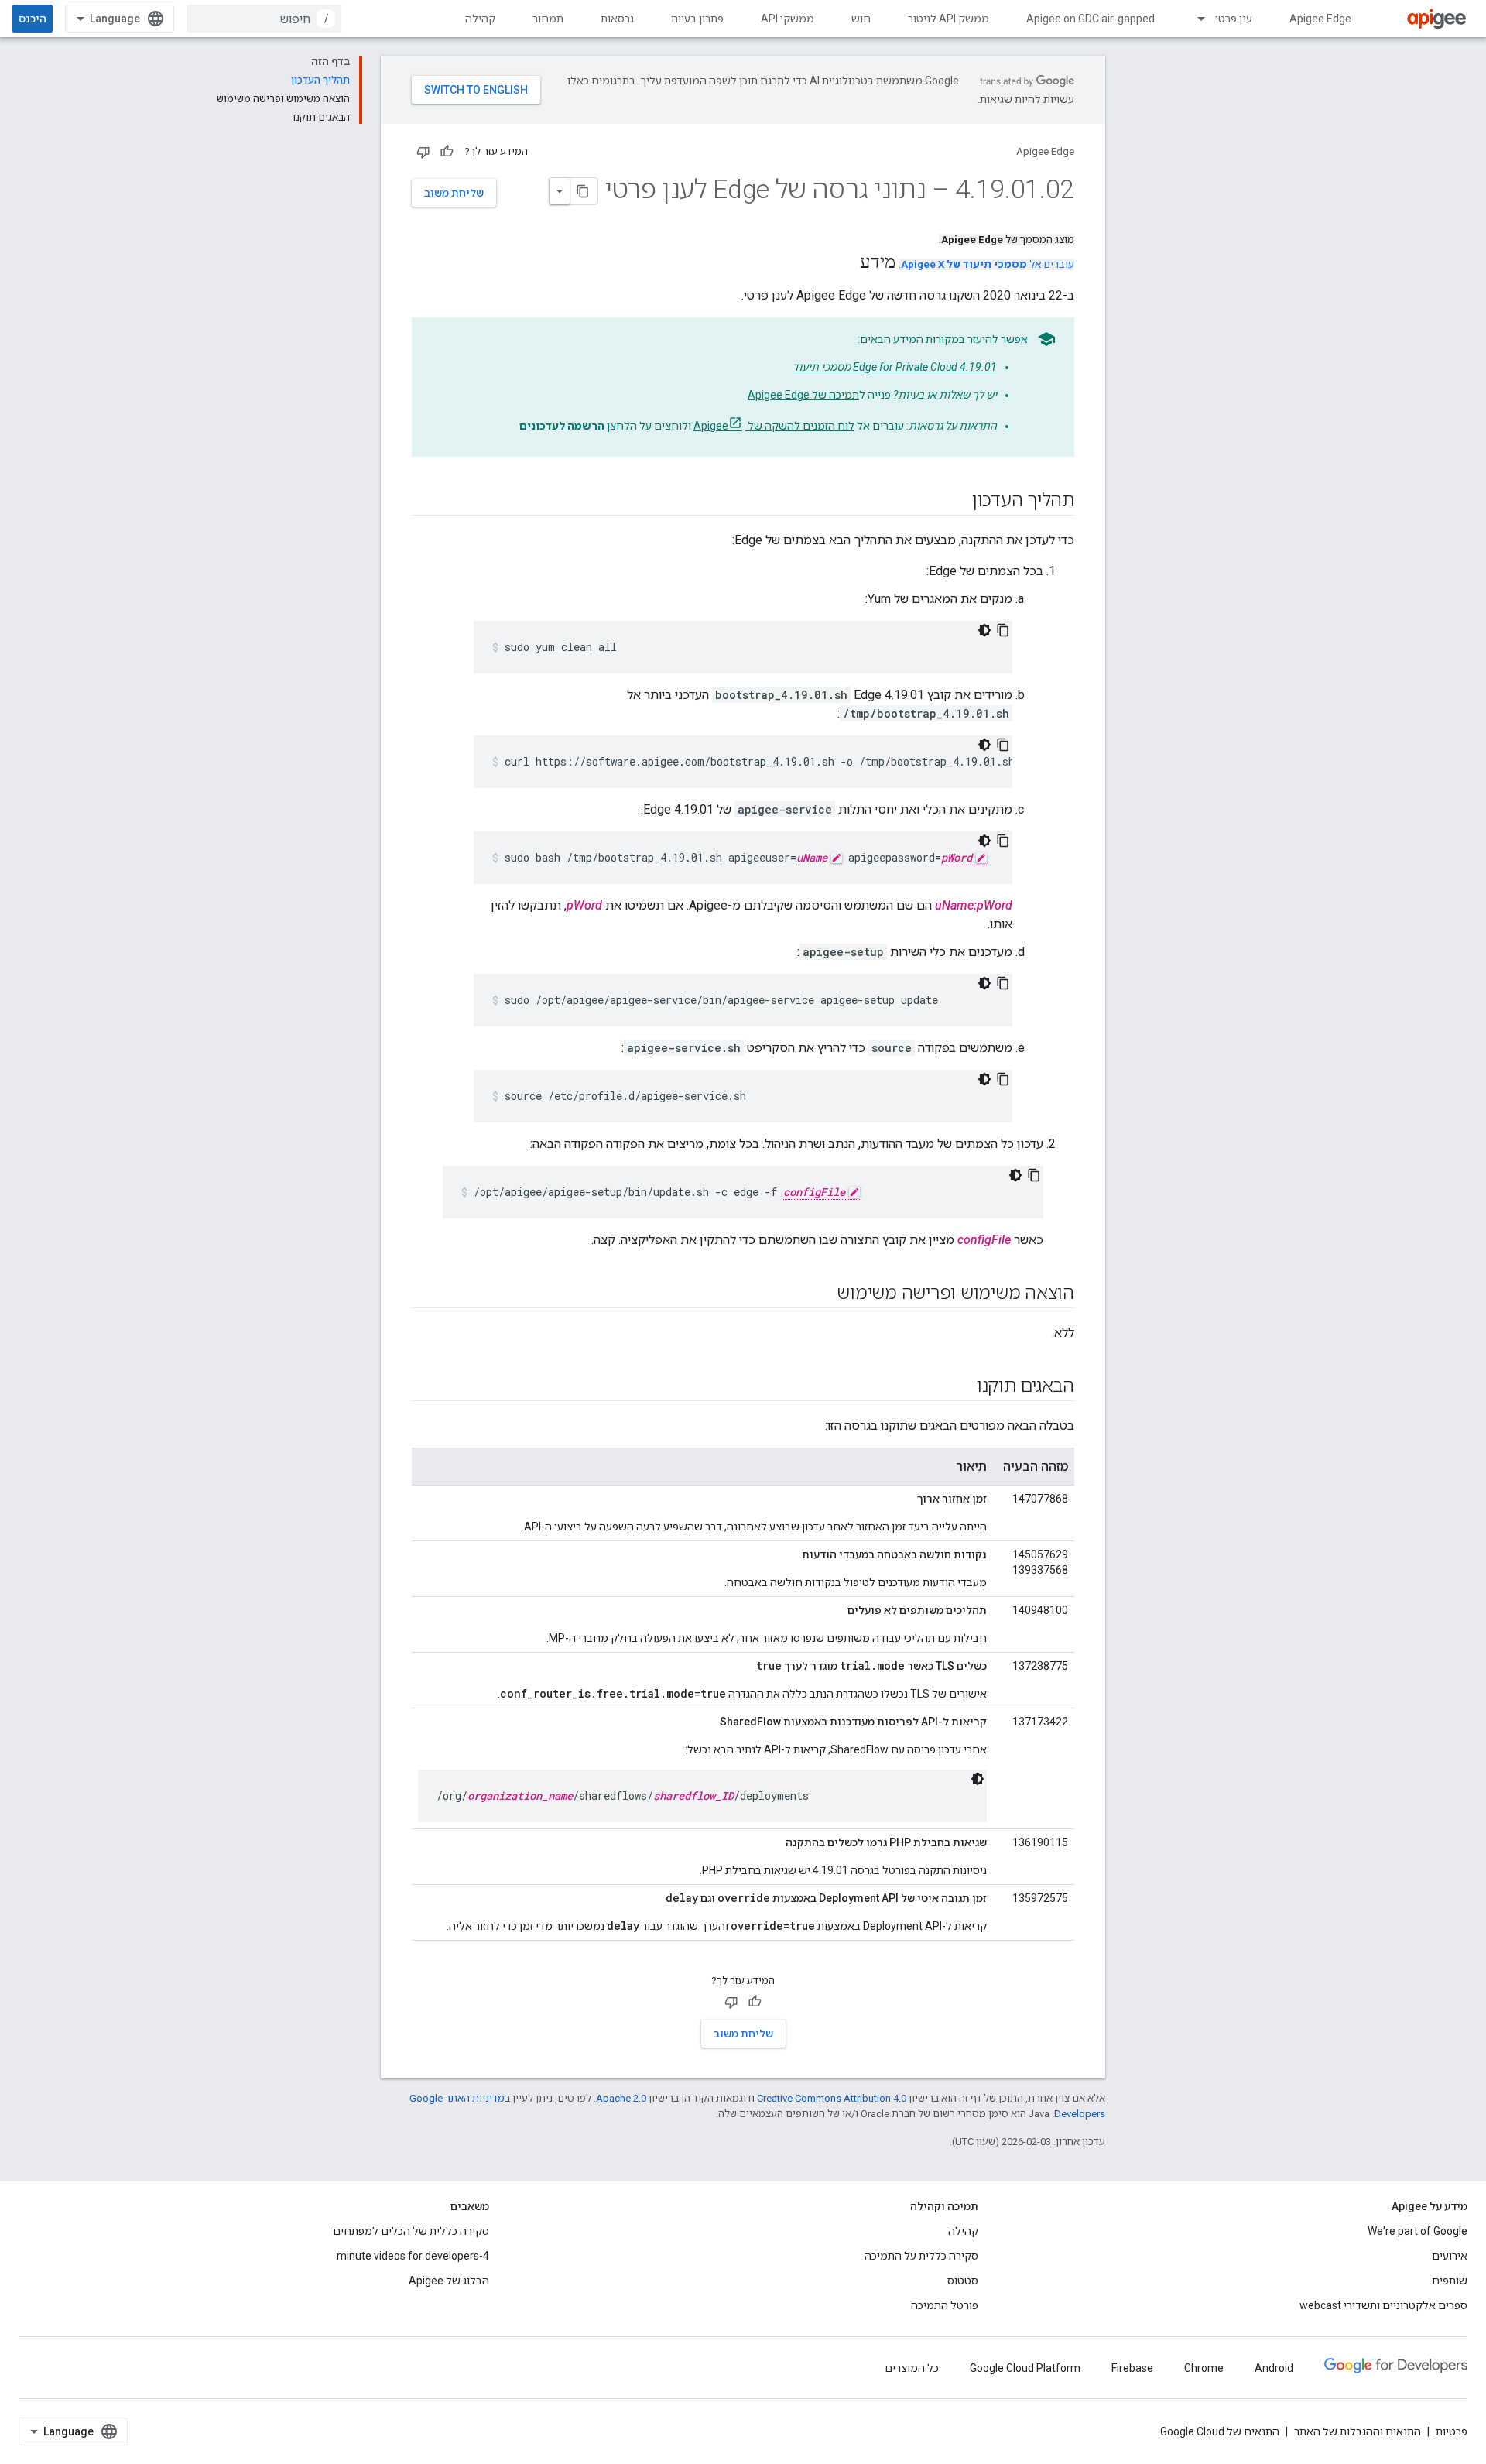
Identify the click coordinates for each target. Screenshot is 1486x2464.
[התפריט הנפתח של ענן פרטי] (1194, 19)
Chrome (1204, 2368)
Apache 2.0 (621, 2098)
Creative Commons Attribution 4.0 (832, 2098)
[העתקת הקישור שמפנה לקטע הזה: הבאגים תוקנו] (961, 1387)
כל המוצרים (912, 2368)
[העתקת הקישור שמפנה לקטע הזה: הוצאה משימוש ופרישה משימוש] (821, 1294)
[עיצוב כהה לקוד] (984, 630)
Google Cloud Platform (1025, 2368)
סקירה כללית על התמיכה (921, 2256)
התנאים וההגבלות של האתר (1358, 2431)
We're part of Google (1418, 2231)
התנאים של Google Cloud (1220, 2431)
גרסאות (617, 19)
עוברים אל (988, 264)
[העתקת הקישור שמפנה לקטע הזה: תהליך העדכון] (957, 502)
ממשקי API (788, 19)
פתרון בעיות (697, 19)
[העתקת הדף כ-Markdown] (584, 191)
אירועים (1450, 2256)
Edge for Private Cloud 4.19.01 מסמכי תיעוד (895, 367)
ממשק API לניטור (948, 19)
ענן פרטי (1234, 19)
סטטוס (963, 2281)
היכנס (33, 19)
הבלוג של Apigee (449, 2281)
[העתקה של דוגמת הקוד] (1003, 630)
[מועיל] (447, 152)
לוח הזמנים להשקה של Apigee (774, 426)
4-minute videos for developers (413, 2256)
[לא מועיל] (423, 152)
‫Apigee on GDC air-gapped (1091, 19)
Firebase (1132, 2368)
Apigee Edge (1320, 19)
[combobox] (264, 19)
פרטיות (1452, 2431)
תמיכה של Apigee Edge (803, 395)
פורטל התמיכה (945, 2305)
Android (1274, 2368)
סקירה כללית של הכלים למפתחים (411, 2231)
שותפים (1450, 2281)
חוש (861, 19)
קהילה (480, 19)
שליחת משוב (454, 193)
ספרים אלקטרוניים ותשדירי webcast (1383, 2305)
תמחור (548, 19)
